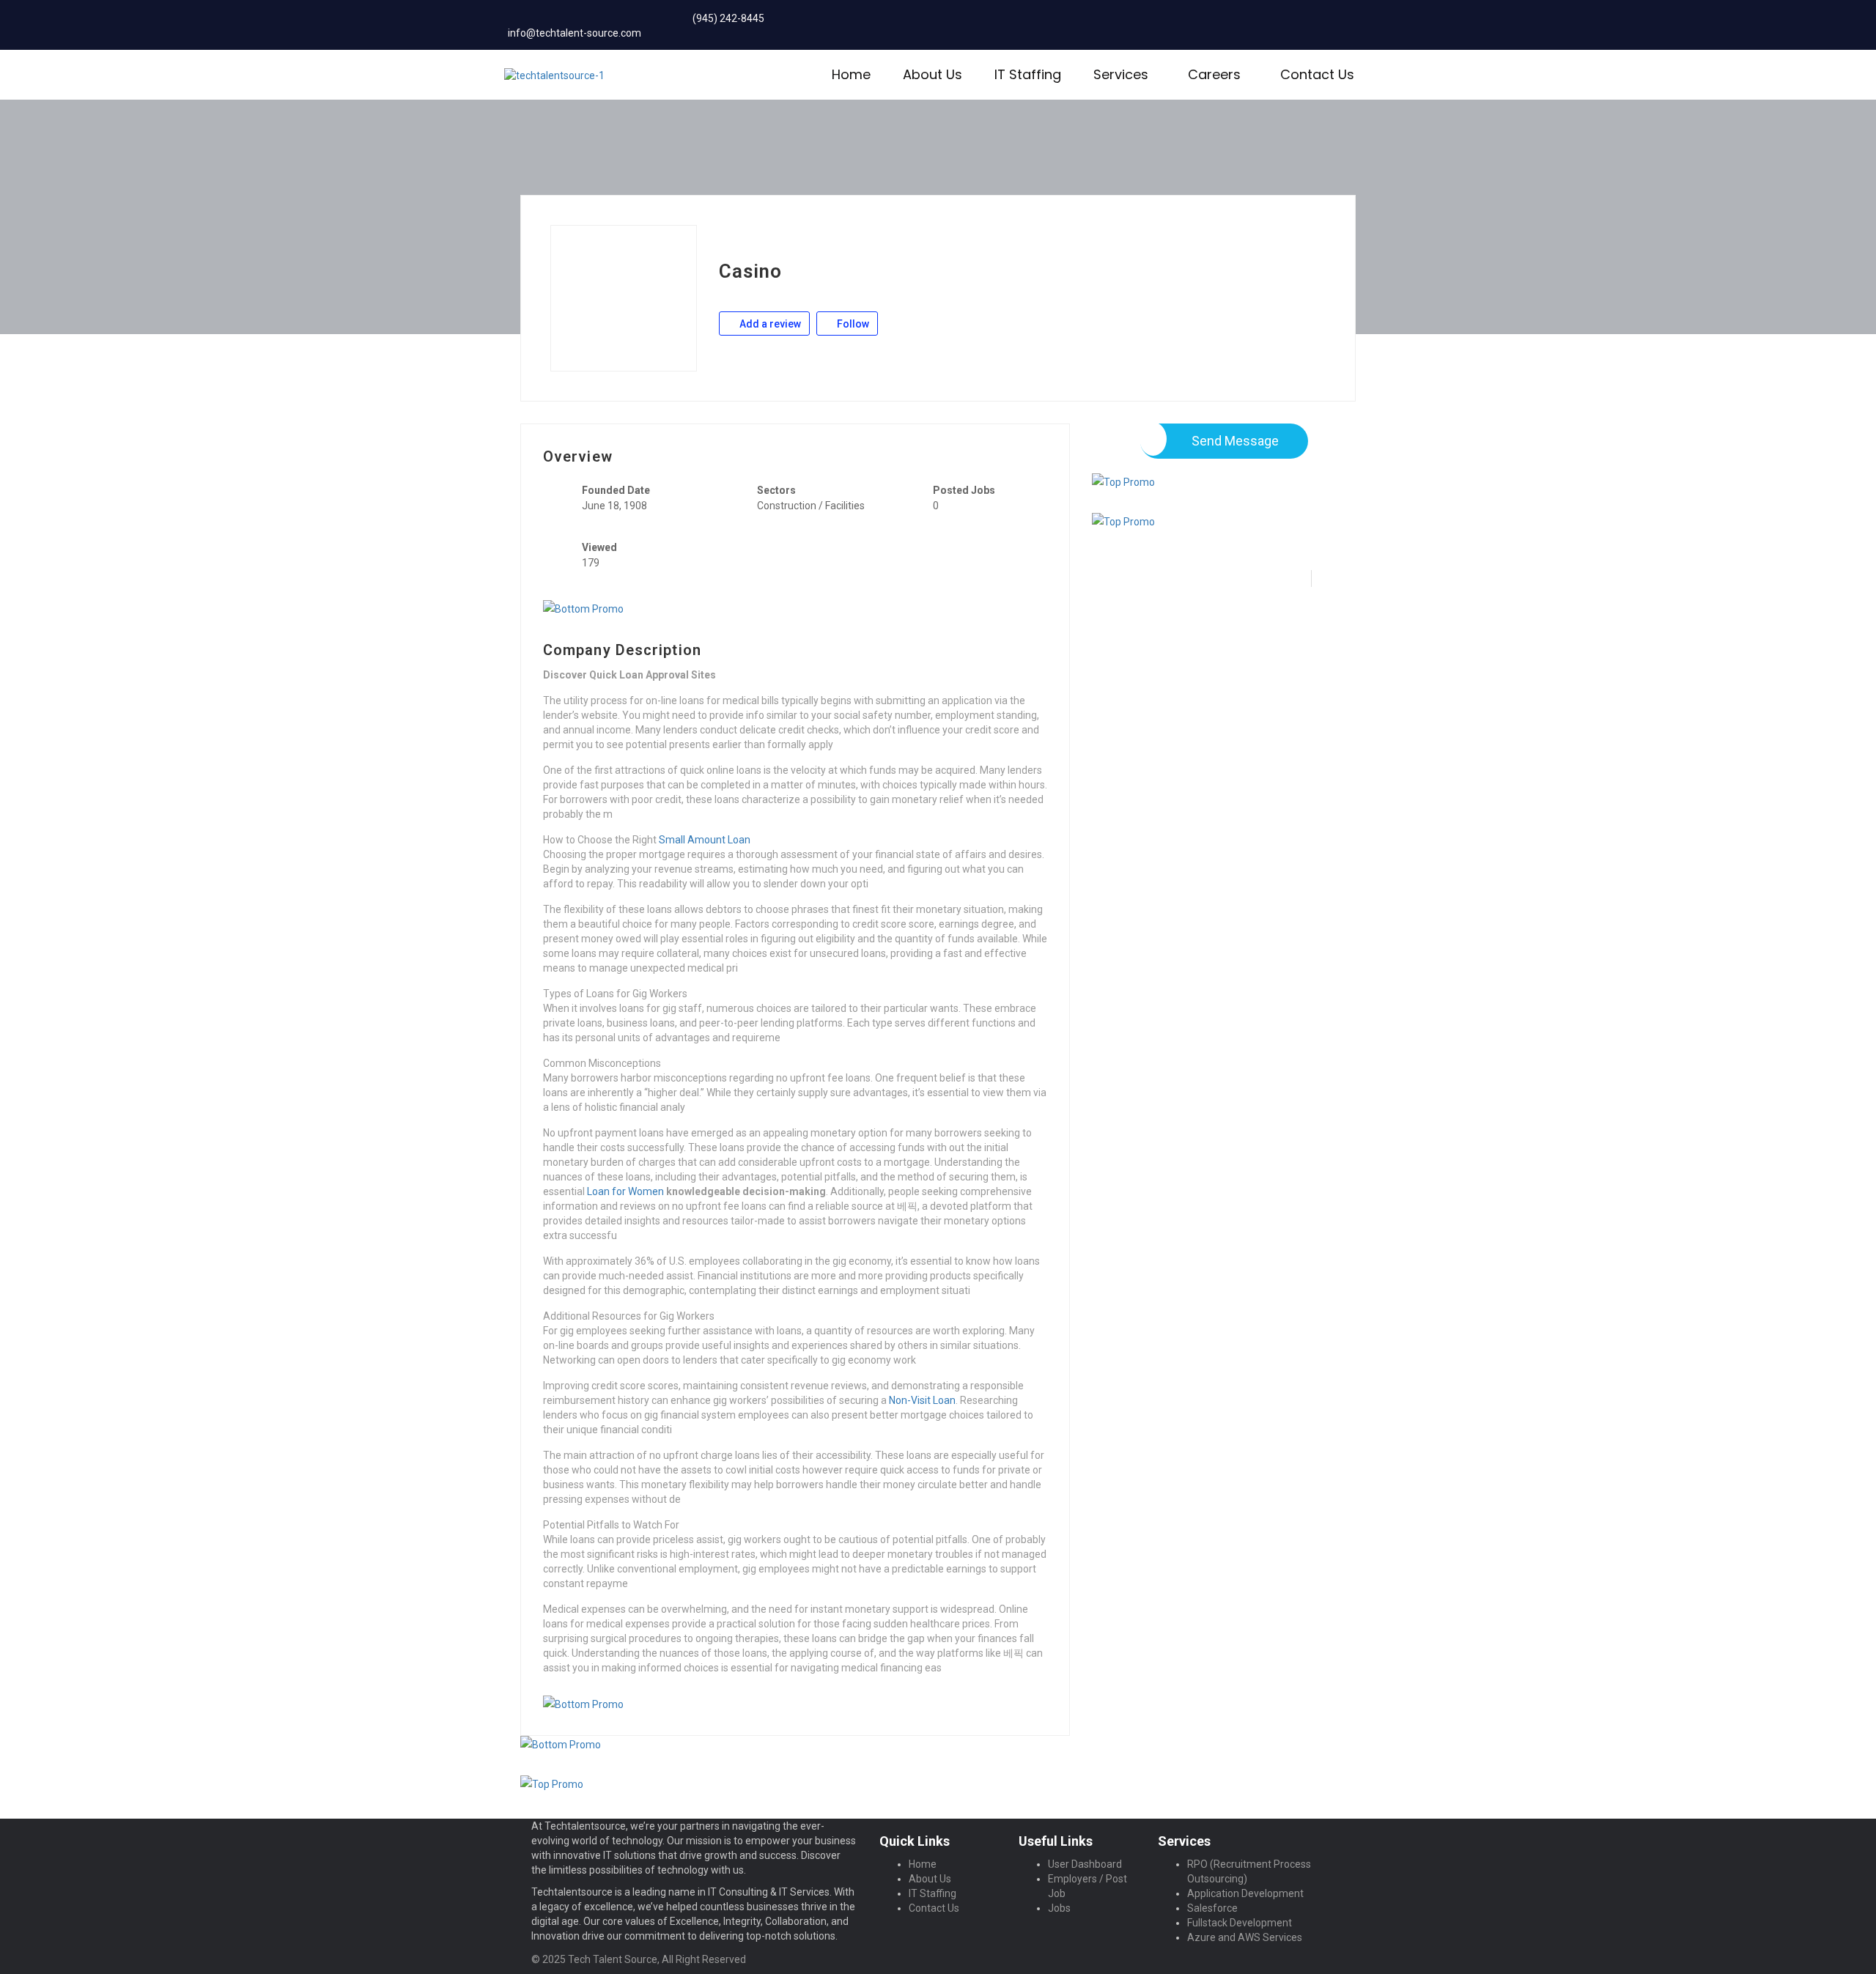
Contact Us (1317, 74)
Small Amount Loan (705, 840)
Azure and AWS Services (1245, 1937)
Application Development (1245, 1893)
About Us (933, 74)
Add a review (769, 324)
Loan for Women (625, 1191)
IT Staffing (1028, 74)
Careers (1214, 74)
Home (851, 74)
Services (1121, 74)
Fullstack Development (1240, 1923)
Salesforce (1212, 1908)
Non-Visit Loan (922, 1400)
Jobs (1059, 1908)
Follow (852, 324)
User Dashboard (1085, 1864)
